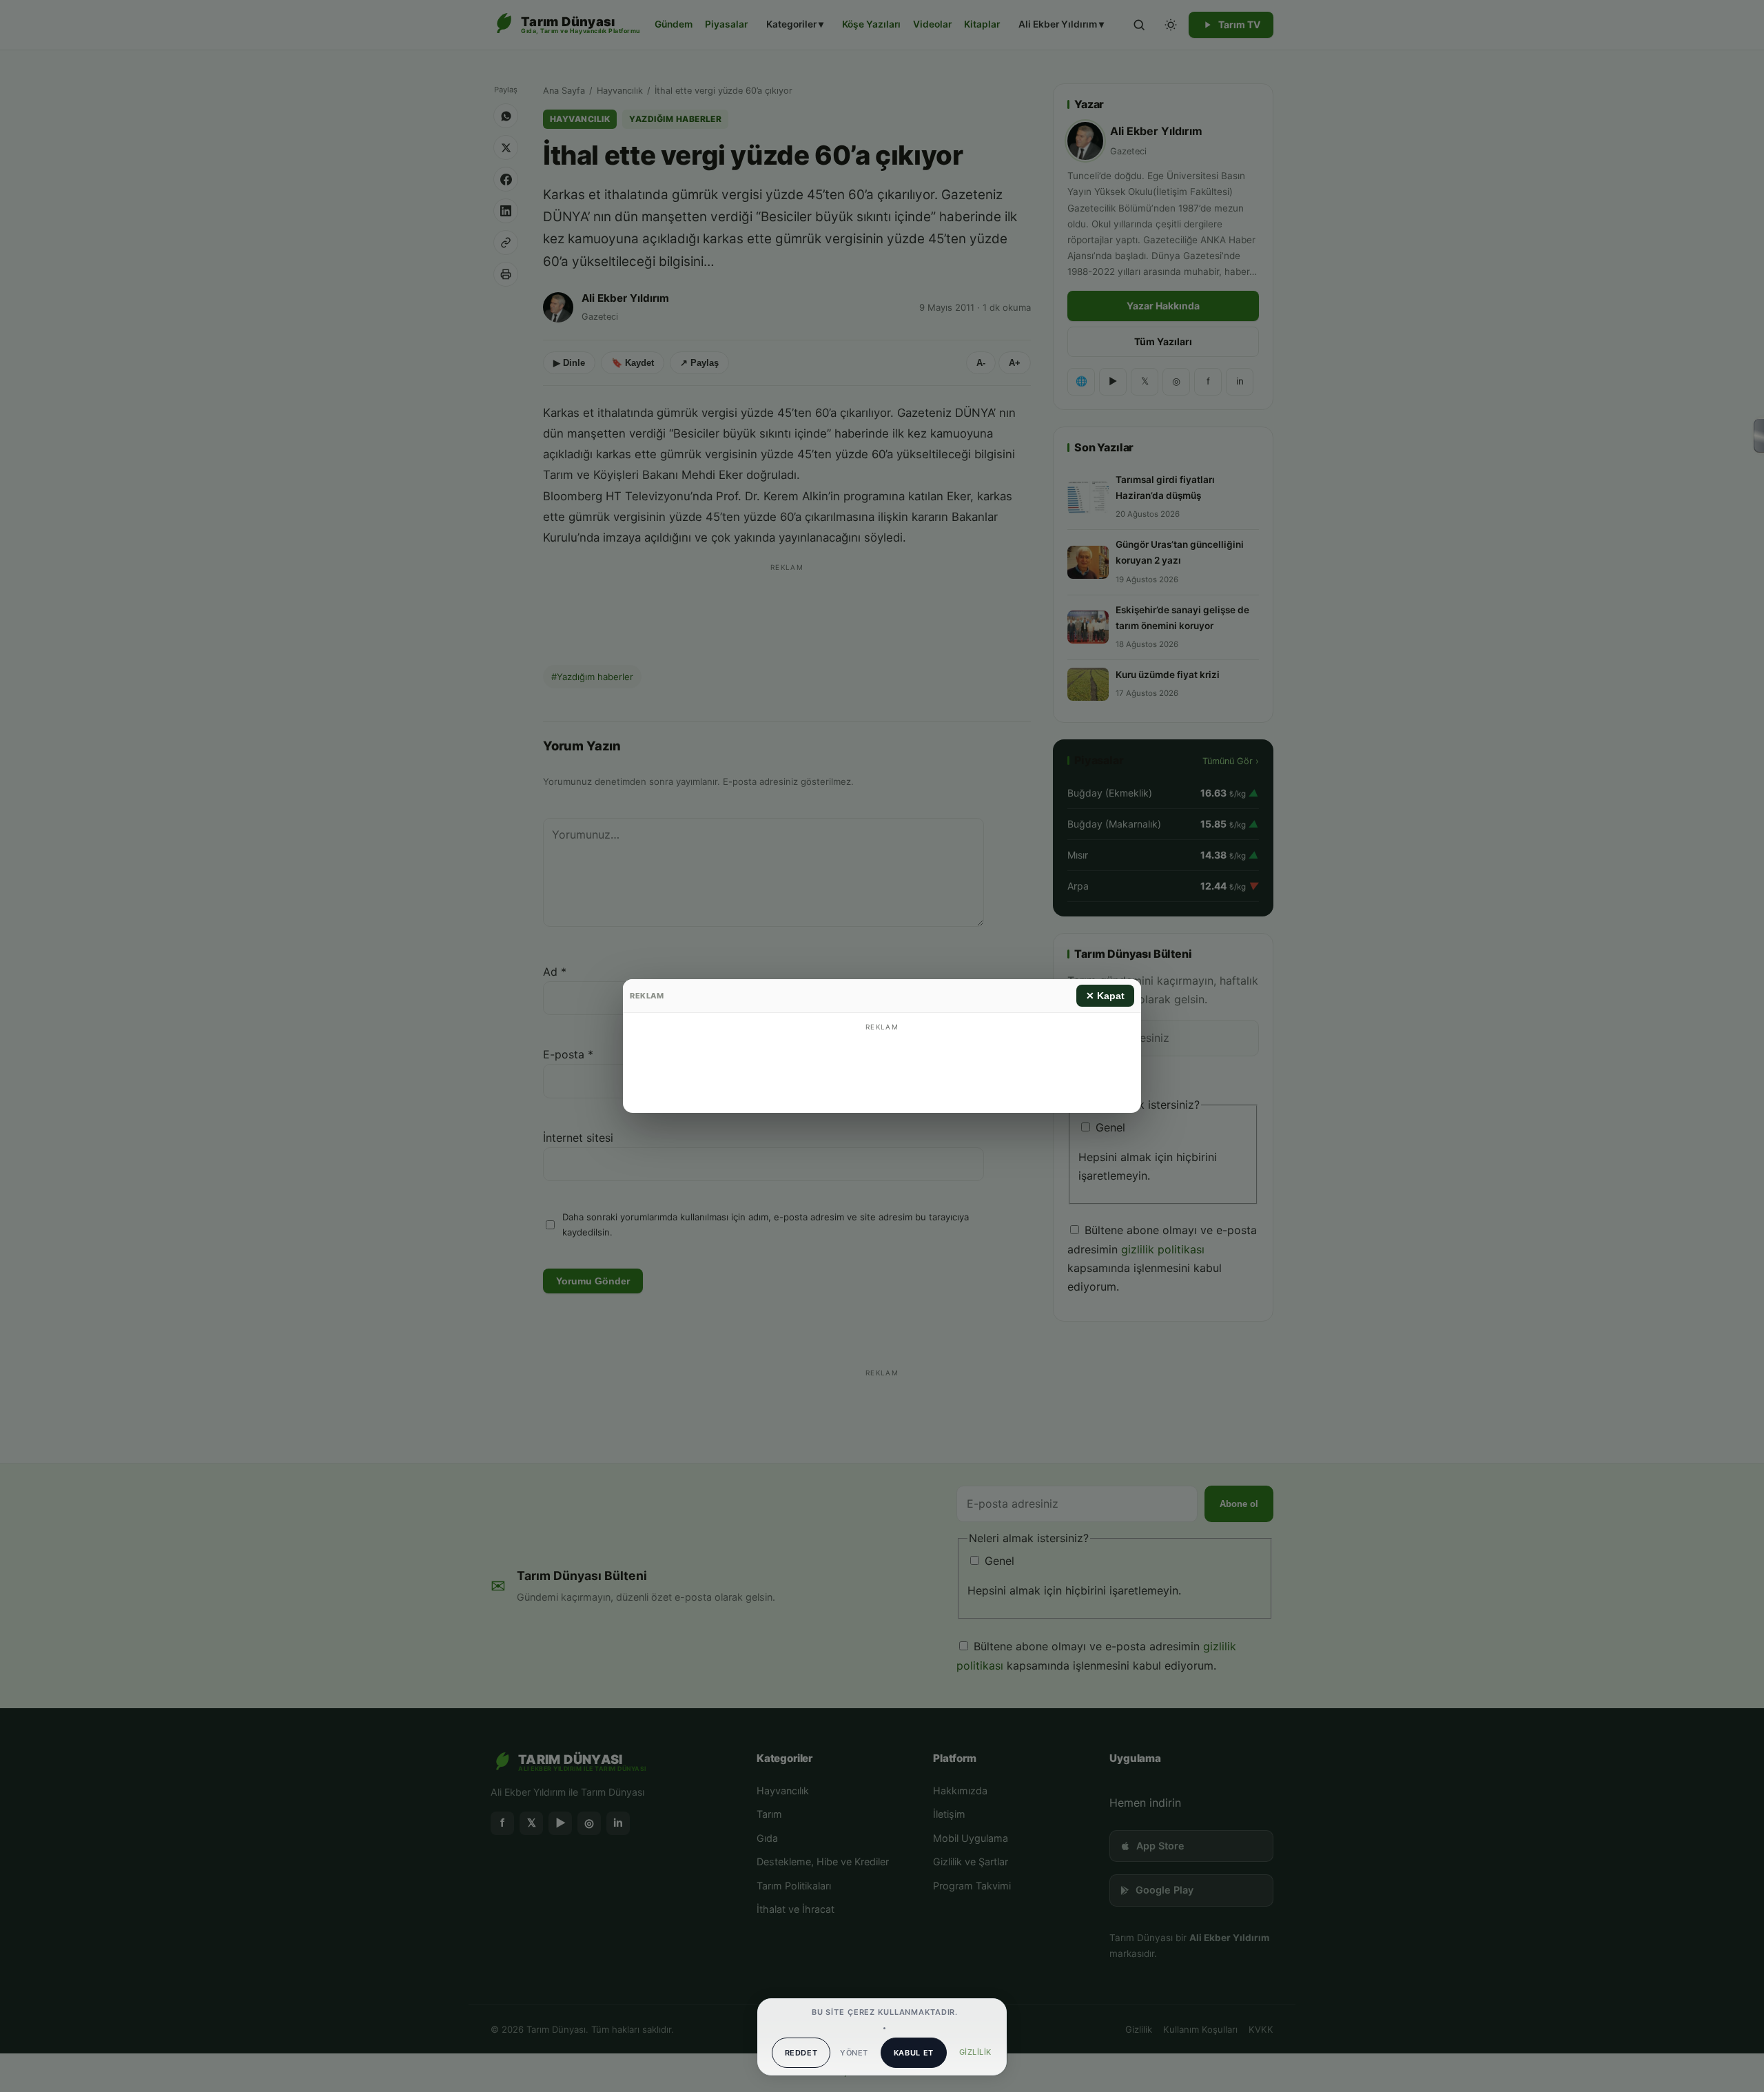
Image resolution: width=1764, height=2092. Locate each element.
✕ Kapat (1105, 996)
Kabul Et (914, 2053)
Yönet (854, 2053)
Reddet (801, 2053)
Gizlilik (975, 2052)
